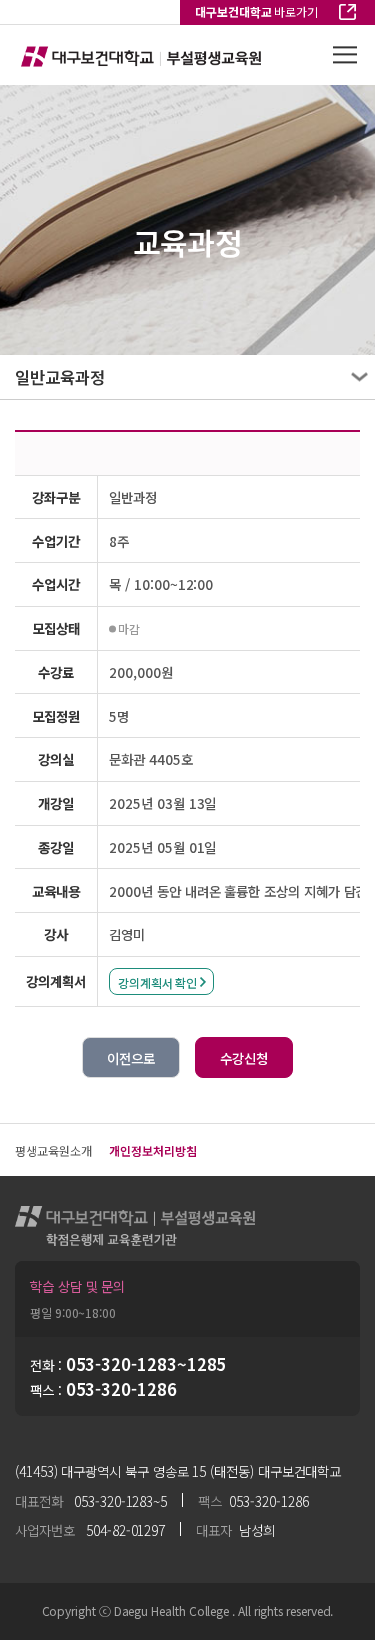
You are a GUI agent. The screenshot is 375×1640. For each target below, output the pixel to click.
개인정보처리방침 (152, 1150)
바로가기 (256, 11)
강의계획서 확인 (157, 982)
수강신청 (244, 1058)
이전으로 (131, 1058)
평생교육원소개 (53, 1150)
